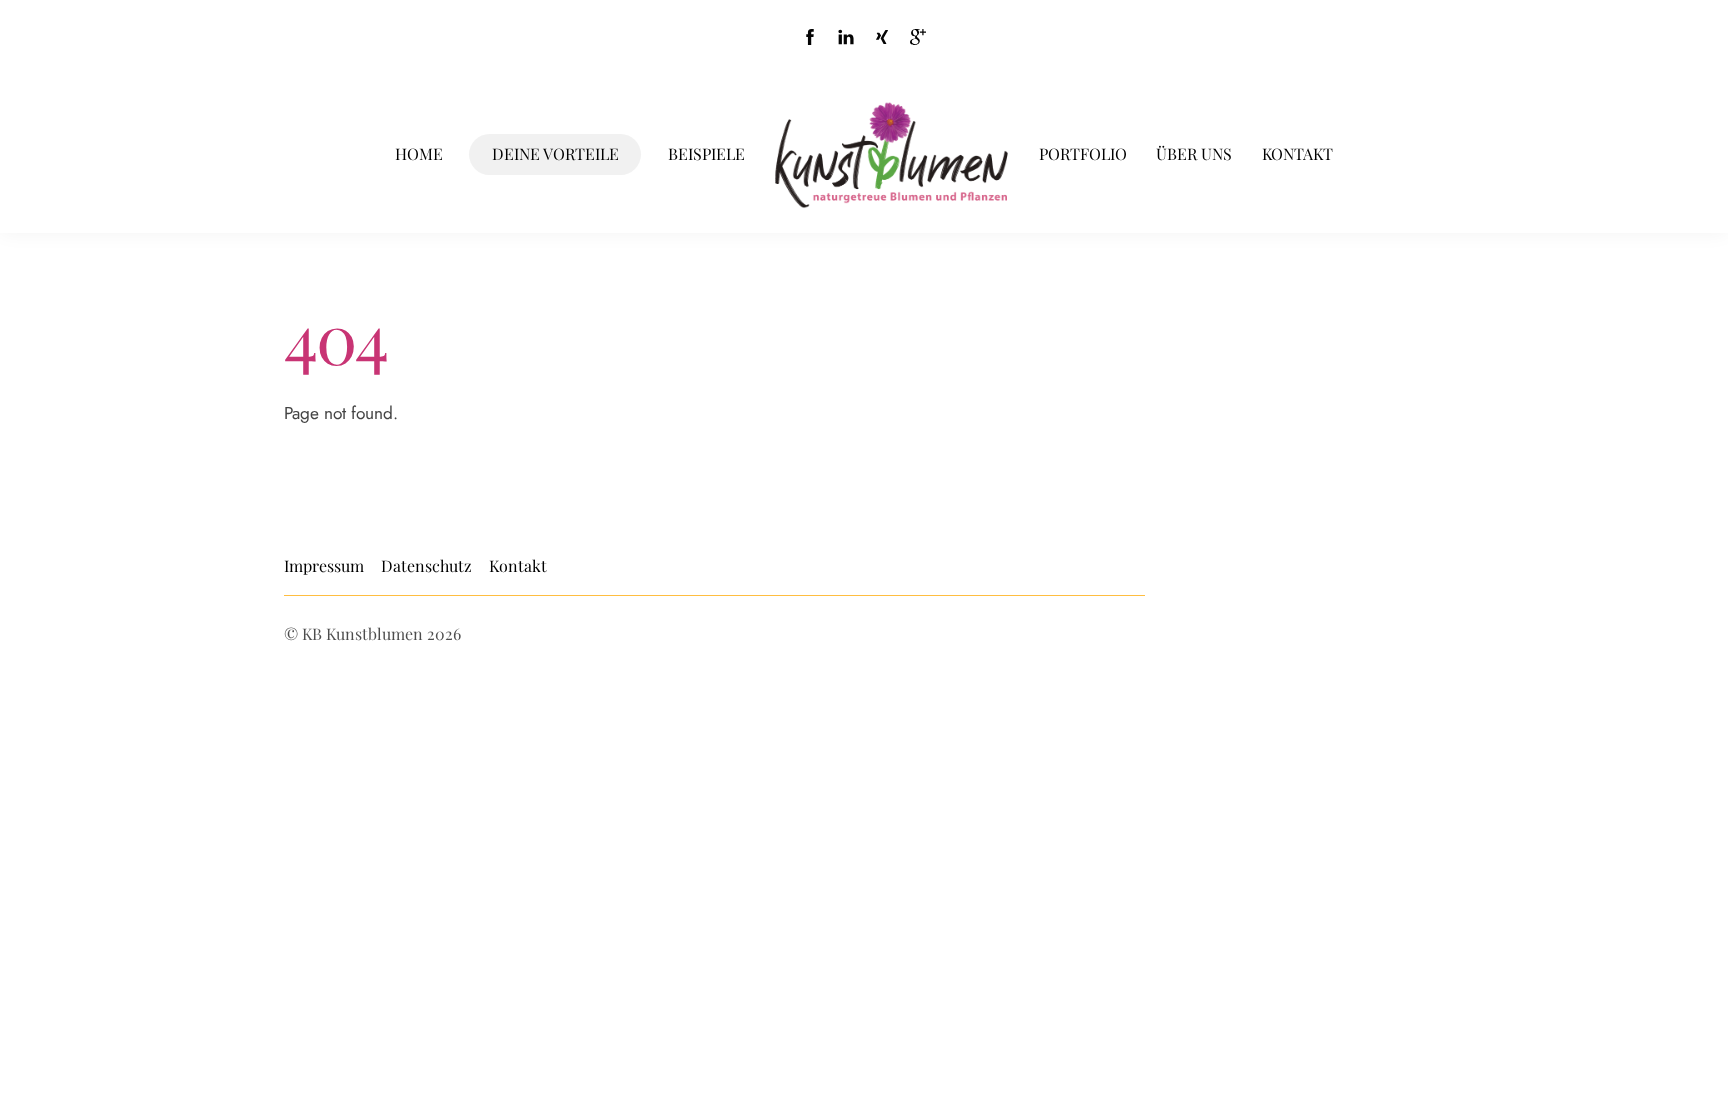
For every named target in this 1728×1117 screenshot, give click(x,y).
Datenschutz (426, 565)
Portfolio (1083, 153)
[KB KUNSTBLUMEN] (892, 155)
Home (419, 153)
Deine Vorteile (555, 153)
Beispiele (706, 153)
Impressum (324, 565)
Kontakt (1297, 153)
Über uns (1194, 153)
